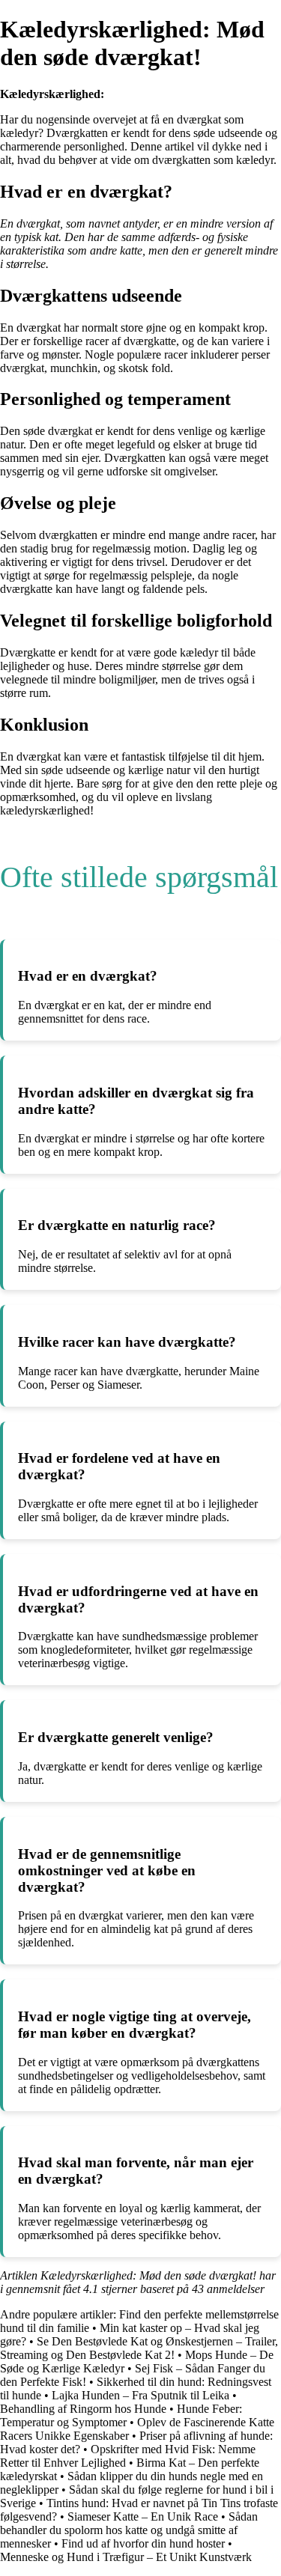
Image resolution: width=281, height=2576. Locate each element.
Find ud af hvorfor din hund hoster (143, 2543)
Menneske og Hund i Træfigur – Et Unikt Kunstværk (126, 2557)
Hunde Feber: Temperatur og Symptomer (121, 2415)
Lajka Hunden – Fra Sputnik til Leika (140, 2395)
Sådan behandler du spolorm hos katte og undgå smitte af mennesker (129, 2530)
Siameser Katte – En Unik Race (143, 2516)
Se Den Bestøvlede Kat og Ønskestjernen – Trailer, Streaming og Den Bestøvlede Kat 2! (139, 2348)
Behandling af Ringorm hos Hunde (83, 2409)
